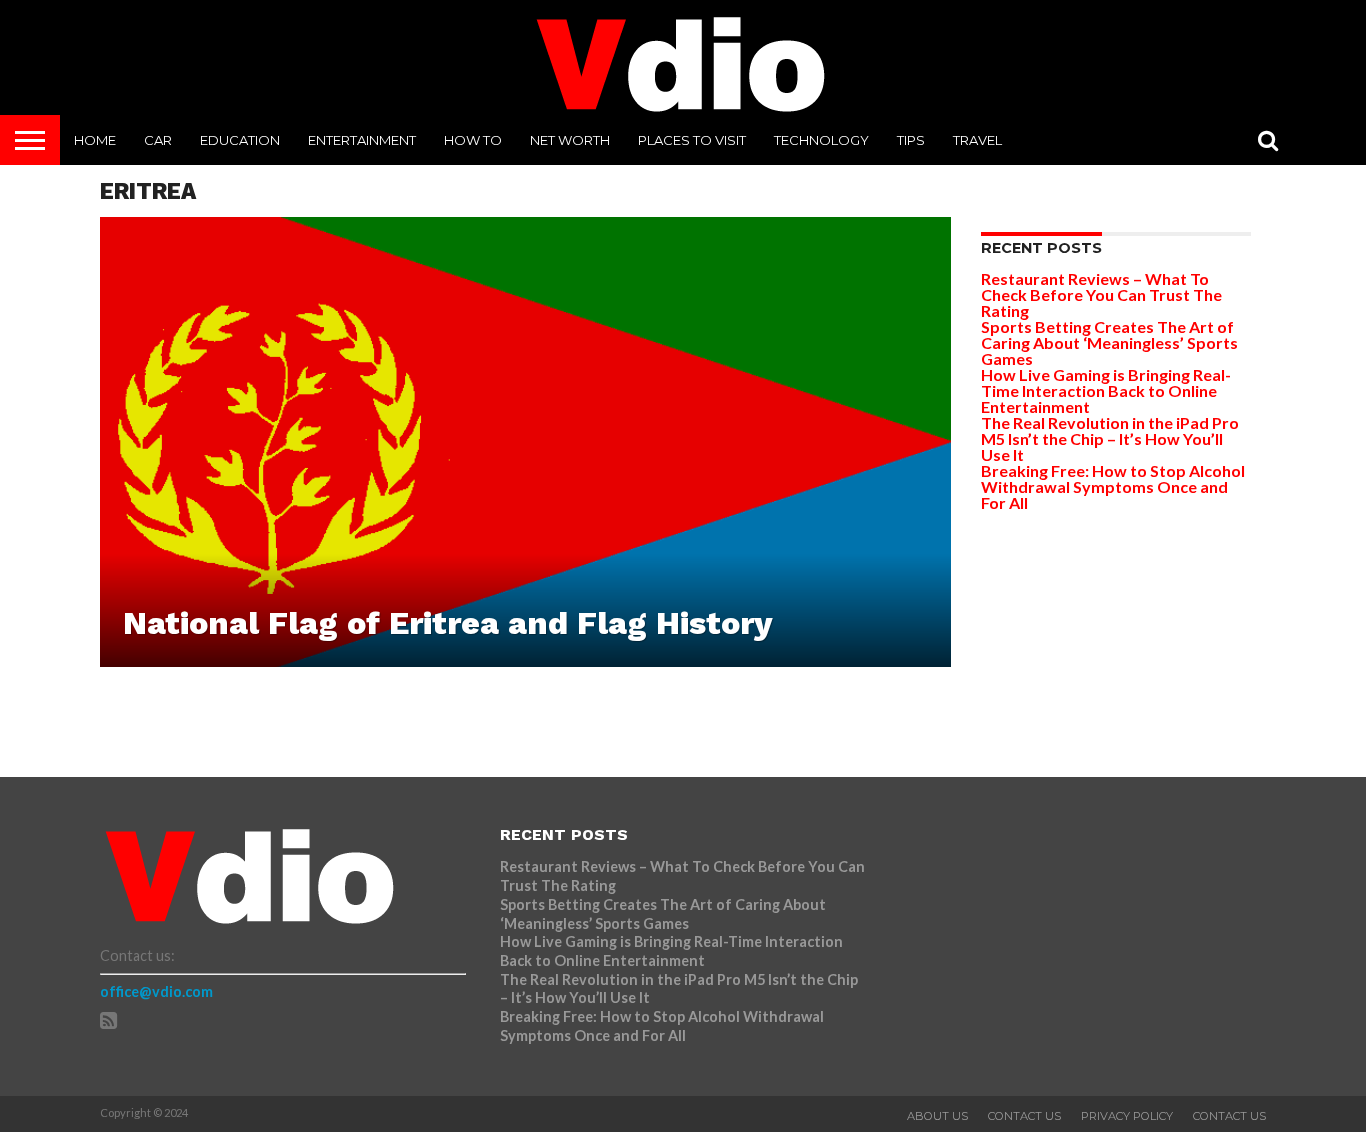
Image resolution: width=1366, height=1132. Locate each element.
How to (473, 140)
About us (937, 1116)
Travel (977, 140)
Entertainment (362, 140)
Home (95, 140)
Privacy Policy (1127, 1116)
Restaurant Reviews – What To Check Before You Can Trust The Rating (1101, 294)
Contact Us (1024, 1116)
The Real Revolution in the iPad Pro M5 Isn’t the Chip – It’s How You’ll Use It (1110, 438)
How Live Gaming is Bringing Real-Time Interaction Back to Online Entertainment (1106, 390)
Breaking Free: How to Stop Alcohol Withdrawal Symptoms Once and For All (1113, 486)
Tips (911, 140)
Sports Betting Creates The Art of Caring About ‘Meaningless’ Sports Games (1109, 342)
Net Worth (570, 140)
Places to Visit (692, 140)
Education (240, 140)
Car (158, 140)
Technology (821, 140)
